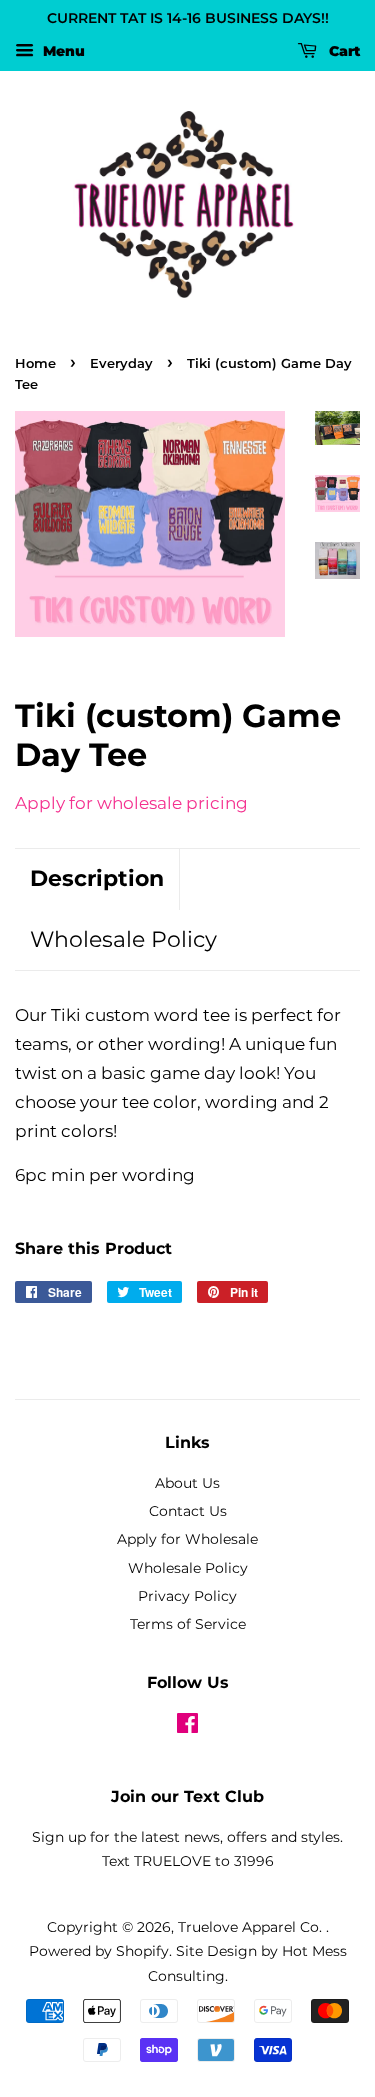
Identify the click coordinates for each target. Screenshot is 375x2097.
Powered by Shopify (99, 1951)
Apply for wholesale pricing (131, 803)
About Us (187, 1483)
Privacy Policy (187, 1596)
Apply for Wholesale (187, 1539)
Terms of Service (188, 1624)
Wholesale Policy (123, 939)
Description (97, 878)
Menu (62, 51)
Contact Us (188, 1511)
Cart (342, 51)
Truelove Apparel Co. (252, 1927)
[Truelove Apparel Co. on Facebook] (187, 1727)
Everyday (121, 363)
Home (35, 363)
